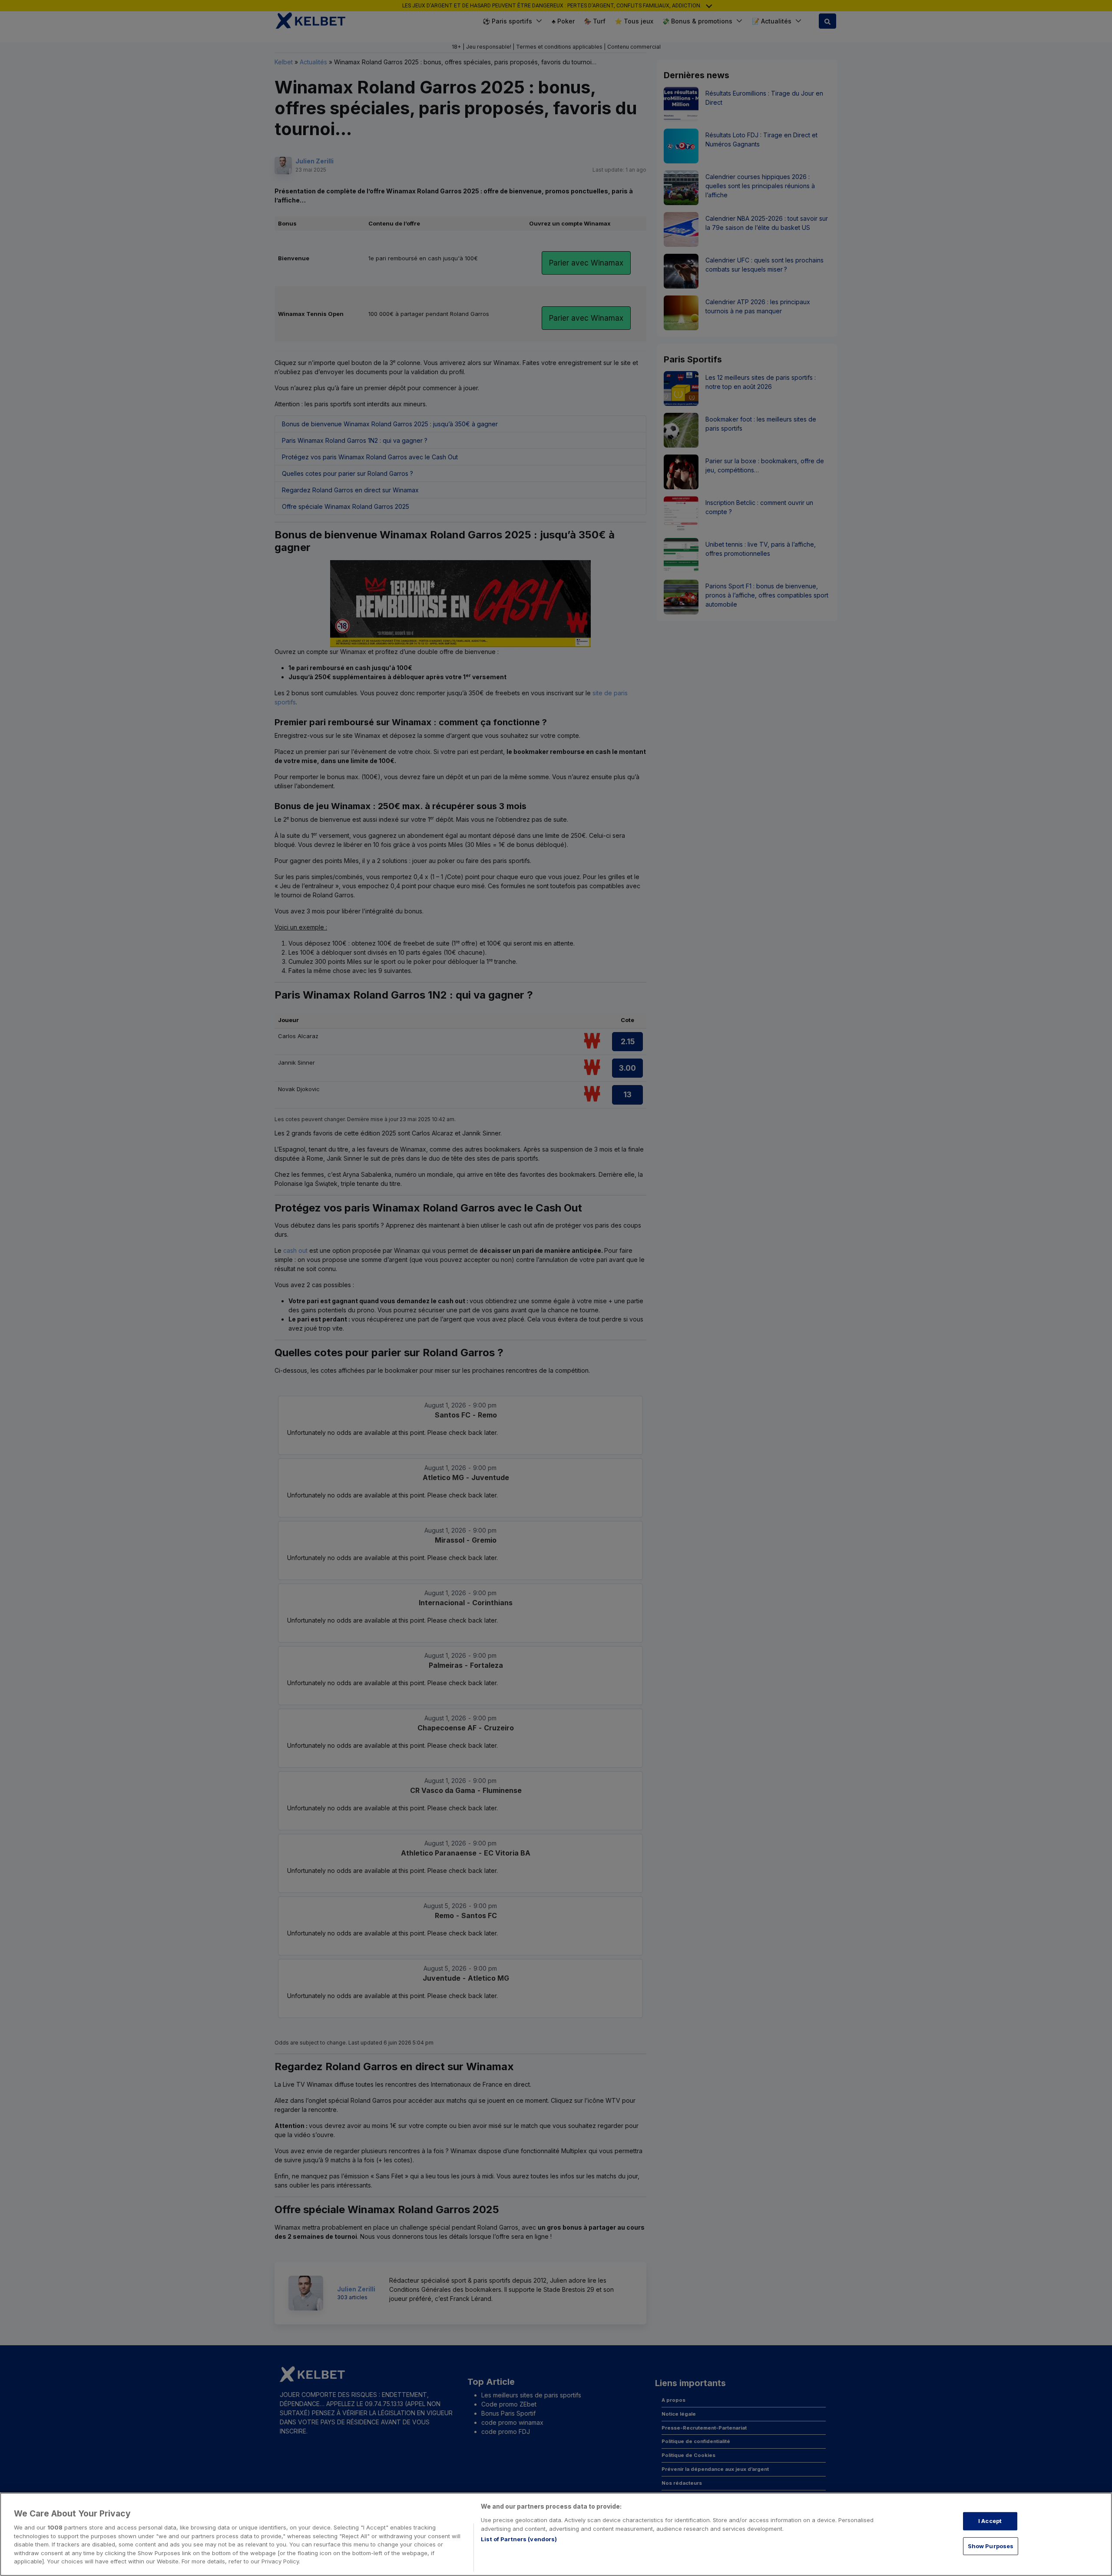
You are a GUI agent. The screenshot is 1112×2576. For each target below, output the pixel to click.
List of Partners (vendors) (519, 2539)
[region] (556, 2534)
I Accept (990, 2521)
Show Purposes (991, 2546)
